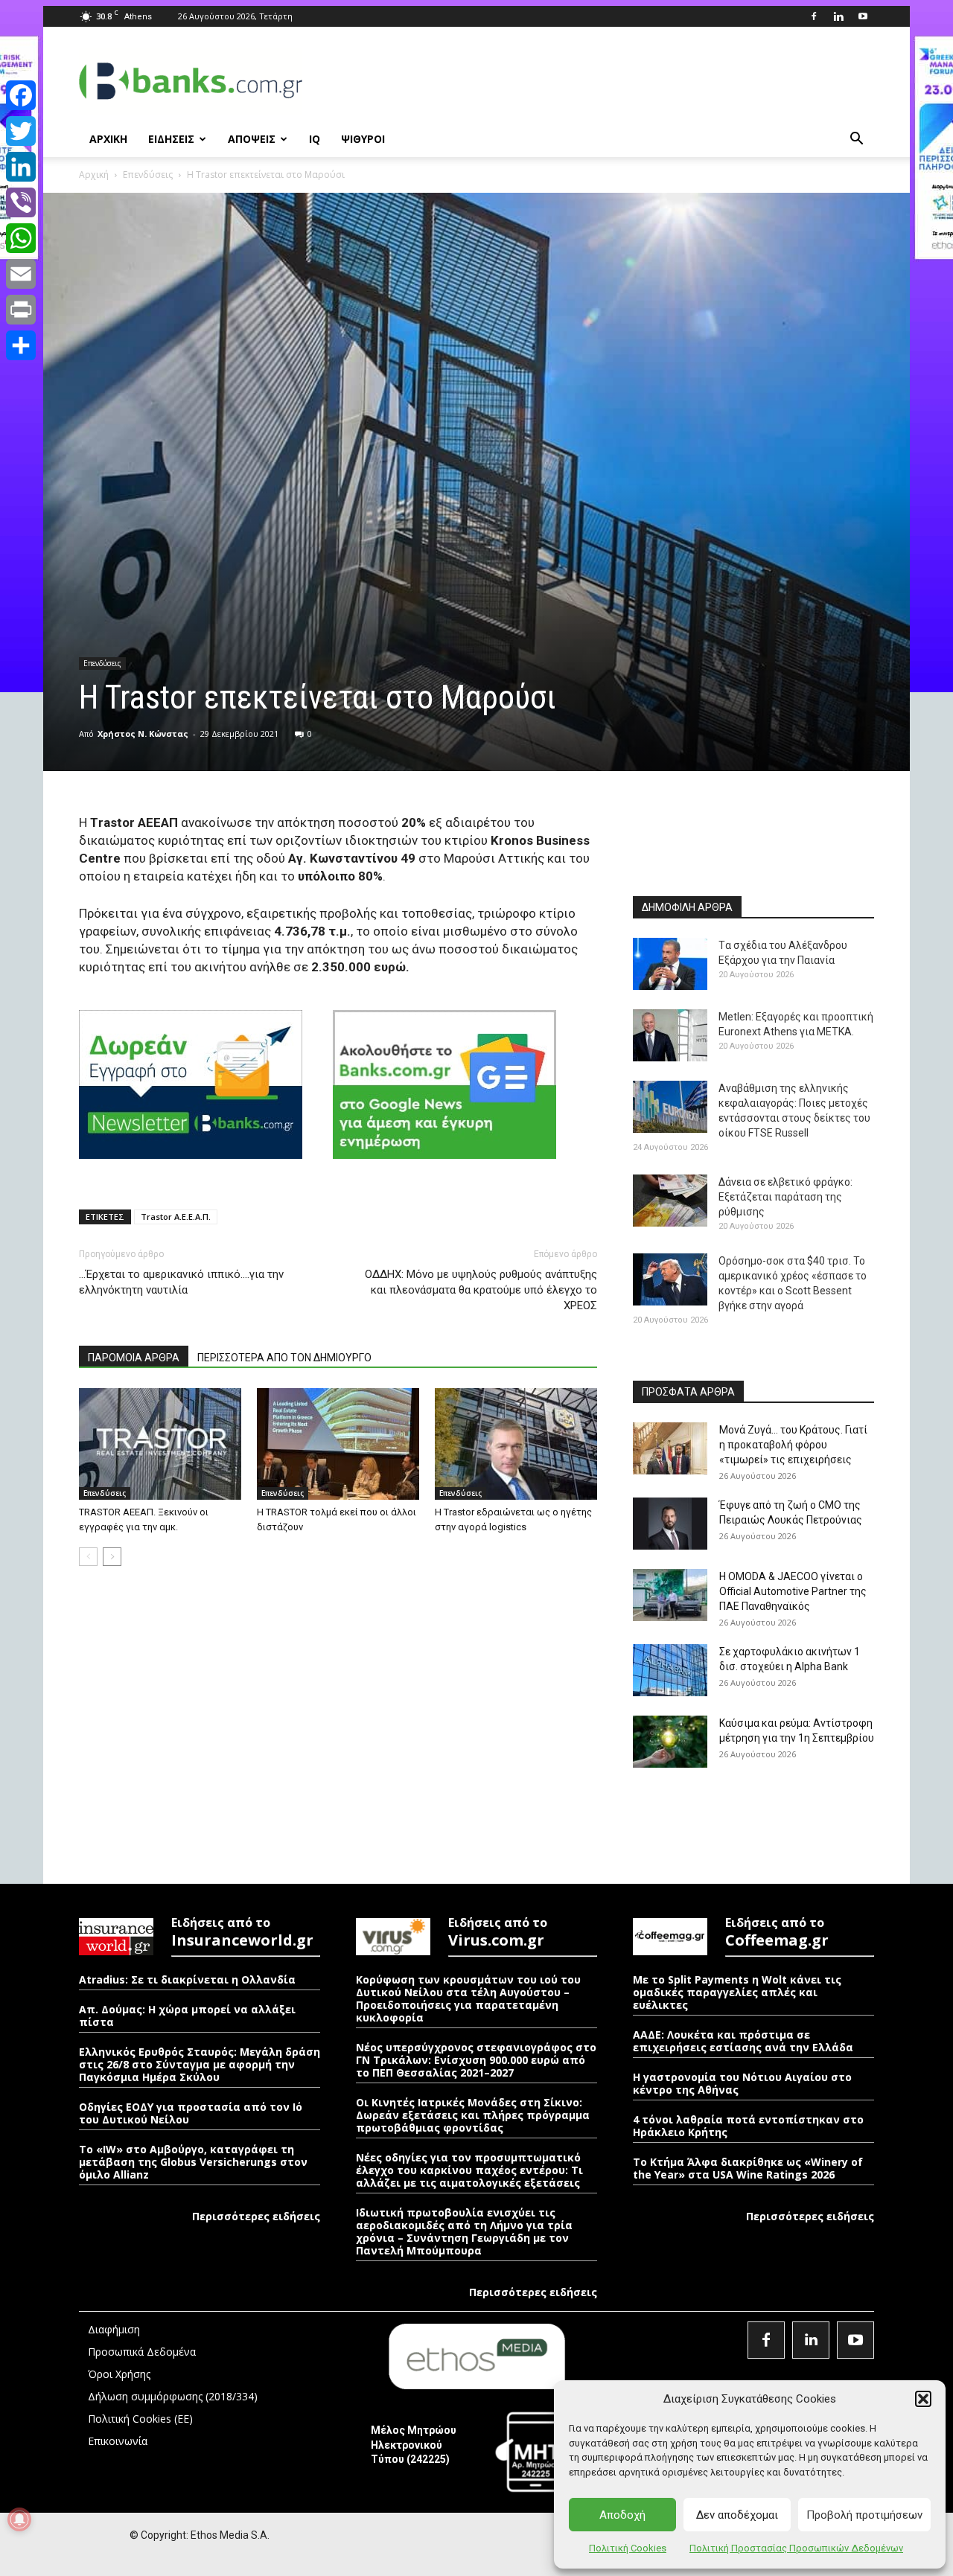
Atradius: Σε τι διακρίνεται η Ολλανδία (187, 1979)
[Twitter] (21, 131)
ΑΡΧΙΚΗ (108, 139)
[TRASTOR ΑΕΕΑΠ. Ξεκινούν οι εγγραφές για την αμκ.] (160, 1444)
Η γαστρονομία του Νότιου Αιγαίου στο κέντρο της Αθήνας (742, 2083)
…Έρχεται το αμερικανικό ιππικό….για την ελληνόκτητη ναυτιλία (181, 1282)
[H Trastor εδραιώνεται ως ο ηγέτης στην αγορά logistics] (516, 1444)
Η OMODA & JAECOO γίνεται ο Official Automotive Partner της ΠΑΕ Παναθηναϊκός (793, 1591)
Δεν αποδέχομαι (737, 2515)
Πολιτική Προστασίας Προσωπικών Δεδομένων (796, 2548)
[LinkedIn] (21, 167)
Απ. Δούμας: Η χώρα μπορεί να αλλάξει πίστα (187, 2016)
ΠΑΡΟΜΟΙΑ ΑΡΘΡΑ (134, 1358)
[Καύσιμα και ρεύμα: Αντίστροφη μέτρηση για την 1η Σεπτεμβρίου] (670, 1742)
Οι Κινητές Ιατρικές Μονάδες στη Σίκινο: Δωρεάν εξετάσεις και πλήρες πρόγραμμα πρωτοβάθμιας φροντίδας (473, 2115)
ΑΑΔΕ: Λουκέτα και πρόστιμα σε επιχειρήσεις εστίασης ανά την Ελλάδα (743, 2041)
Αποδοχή (622, 2515)
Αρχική (94, 175)
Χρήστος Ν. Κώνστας (143, 734)
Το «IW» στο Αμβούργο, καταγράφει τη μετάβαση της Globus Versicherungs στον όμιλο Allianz (193, 2162)
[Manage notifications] (19, 2519)
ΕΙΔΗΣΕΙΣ (171, 139)
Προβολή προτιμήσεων (864, 2515)
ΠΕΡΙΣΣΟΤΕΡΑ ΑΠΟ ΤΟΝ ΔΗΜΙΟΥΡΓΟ (284, 1358)
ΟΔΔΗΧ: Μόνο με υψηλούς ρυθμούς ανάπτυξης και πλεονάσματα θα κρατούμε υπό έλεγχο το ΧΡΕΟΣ (481, 1290)
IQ (315, 139)
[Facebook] (814, 16)
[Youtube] (863, 16)
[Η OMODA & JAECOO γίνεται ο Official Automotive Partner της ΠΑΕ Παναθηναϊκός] (670, 1595)
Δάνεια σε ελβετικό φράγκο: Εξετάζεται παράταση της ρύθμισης (785, 1197)
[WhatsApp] (21, 238)
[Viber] (21, 202)
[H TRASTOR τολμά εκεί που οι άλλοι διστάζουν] (338, 1444)
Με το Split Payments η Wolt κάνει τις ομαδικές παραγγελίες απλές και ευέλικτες (737, 1992)
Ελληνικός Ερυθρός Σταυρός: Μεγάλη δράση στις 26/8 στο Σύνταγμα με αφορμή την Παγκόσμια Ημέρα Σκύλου (200, 2064)
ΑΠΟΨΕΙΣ (252, 139)
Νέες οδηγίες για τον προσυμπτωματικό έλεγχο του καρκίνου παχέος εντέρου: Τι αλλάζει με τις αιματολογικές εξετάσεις (469, 2170)
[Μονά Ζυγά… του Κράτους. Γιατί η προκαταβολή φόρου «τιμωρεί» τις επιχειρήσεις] (670, 1448)
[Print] (21, 310)
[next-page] (112, 1557)
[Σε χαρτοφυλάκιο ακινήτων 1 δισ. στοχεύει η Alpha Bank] (670, 1670)
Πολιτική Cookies (628, 2548)
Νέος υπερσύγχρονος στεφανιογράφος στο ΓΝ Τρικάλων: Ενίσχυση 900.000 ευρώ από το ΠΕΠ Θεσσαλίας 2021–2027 (476, 2060)
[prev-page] (88, 1557)
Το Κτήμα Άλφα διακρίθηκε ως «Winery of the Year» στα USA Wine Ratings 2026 (748, 2168)
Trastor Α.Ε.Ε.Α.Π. (176, 1217)
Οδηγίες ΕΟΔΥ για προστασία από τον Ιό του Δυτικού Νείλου (191, 2113)
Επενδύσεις (148, 175)
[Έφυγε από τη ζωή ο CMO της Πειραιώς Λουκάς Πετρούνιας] (670, 1524)
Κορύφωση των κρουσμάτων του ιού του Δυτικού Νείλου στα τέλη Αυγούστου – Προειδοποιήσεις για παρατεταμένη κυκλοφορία (468, 1998)
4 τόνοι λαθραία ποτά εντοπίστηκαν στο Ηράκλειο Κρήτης (748, 2126)
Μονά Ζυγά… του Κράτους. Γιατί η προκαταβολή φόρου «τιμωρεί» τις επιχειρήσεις (793, 1445)
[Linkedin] (838, 16)
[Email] (21, 274)
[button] (923, 2399)
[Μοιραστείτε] (21, 345)
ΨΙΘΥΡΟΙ (363, 139)
